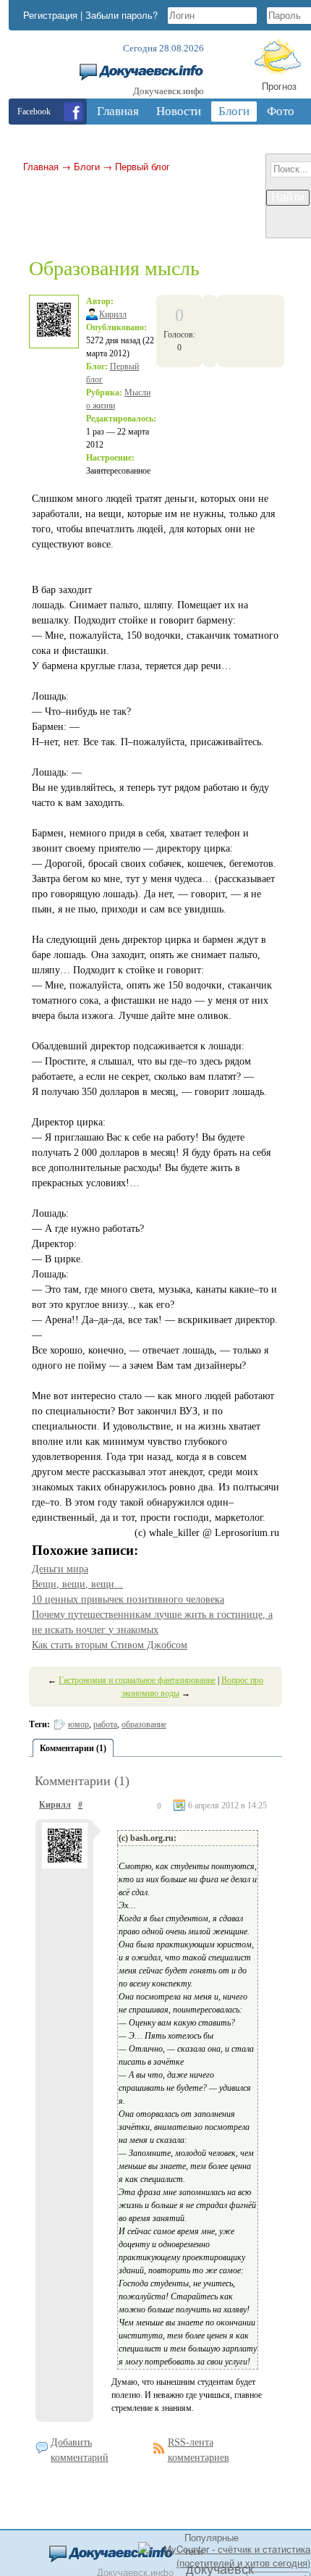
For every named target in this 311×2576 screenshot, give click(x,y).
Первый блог (142, 166)
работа (105, 1724)
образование (144, 1724)
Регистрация (50, 15)
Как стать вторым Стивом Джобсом (110, 1645)
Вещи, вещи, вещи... (77, 1584)
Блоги (87, 166)
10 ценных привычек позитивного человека (128, 1599)
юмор (78, 1724)
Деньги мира (60, 1569)
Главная (41, 166)
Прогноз (279, 86)
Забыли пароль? (122, 15)
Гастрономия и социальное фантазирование (137, 1680)
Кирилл (113, 314)
